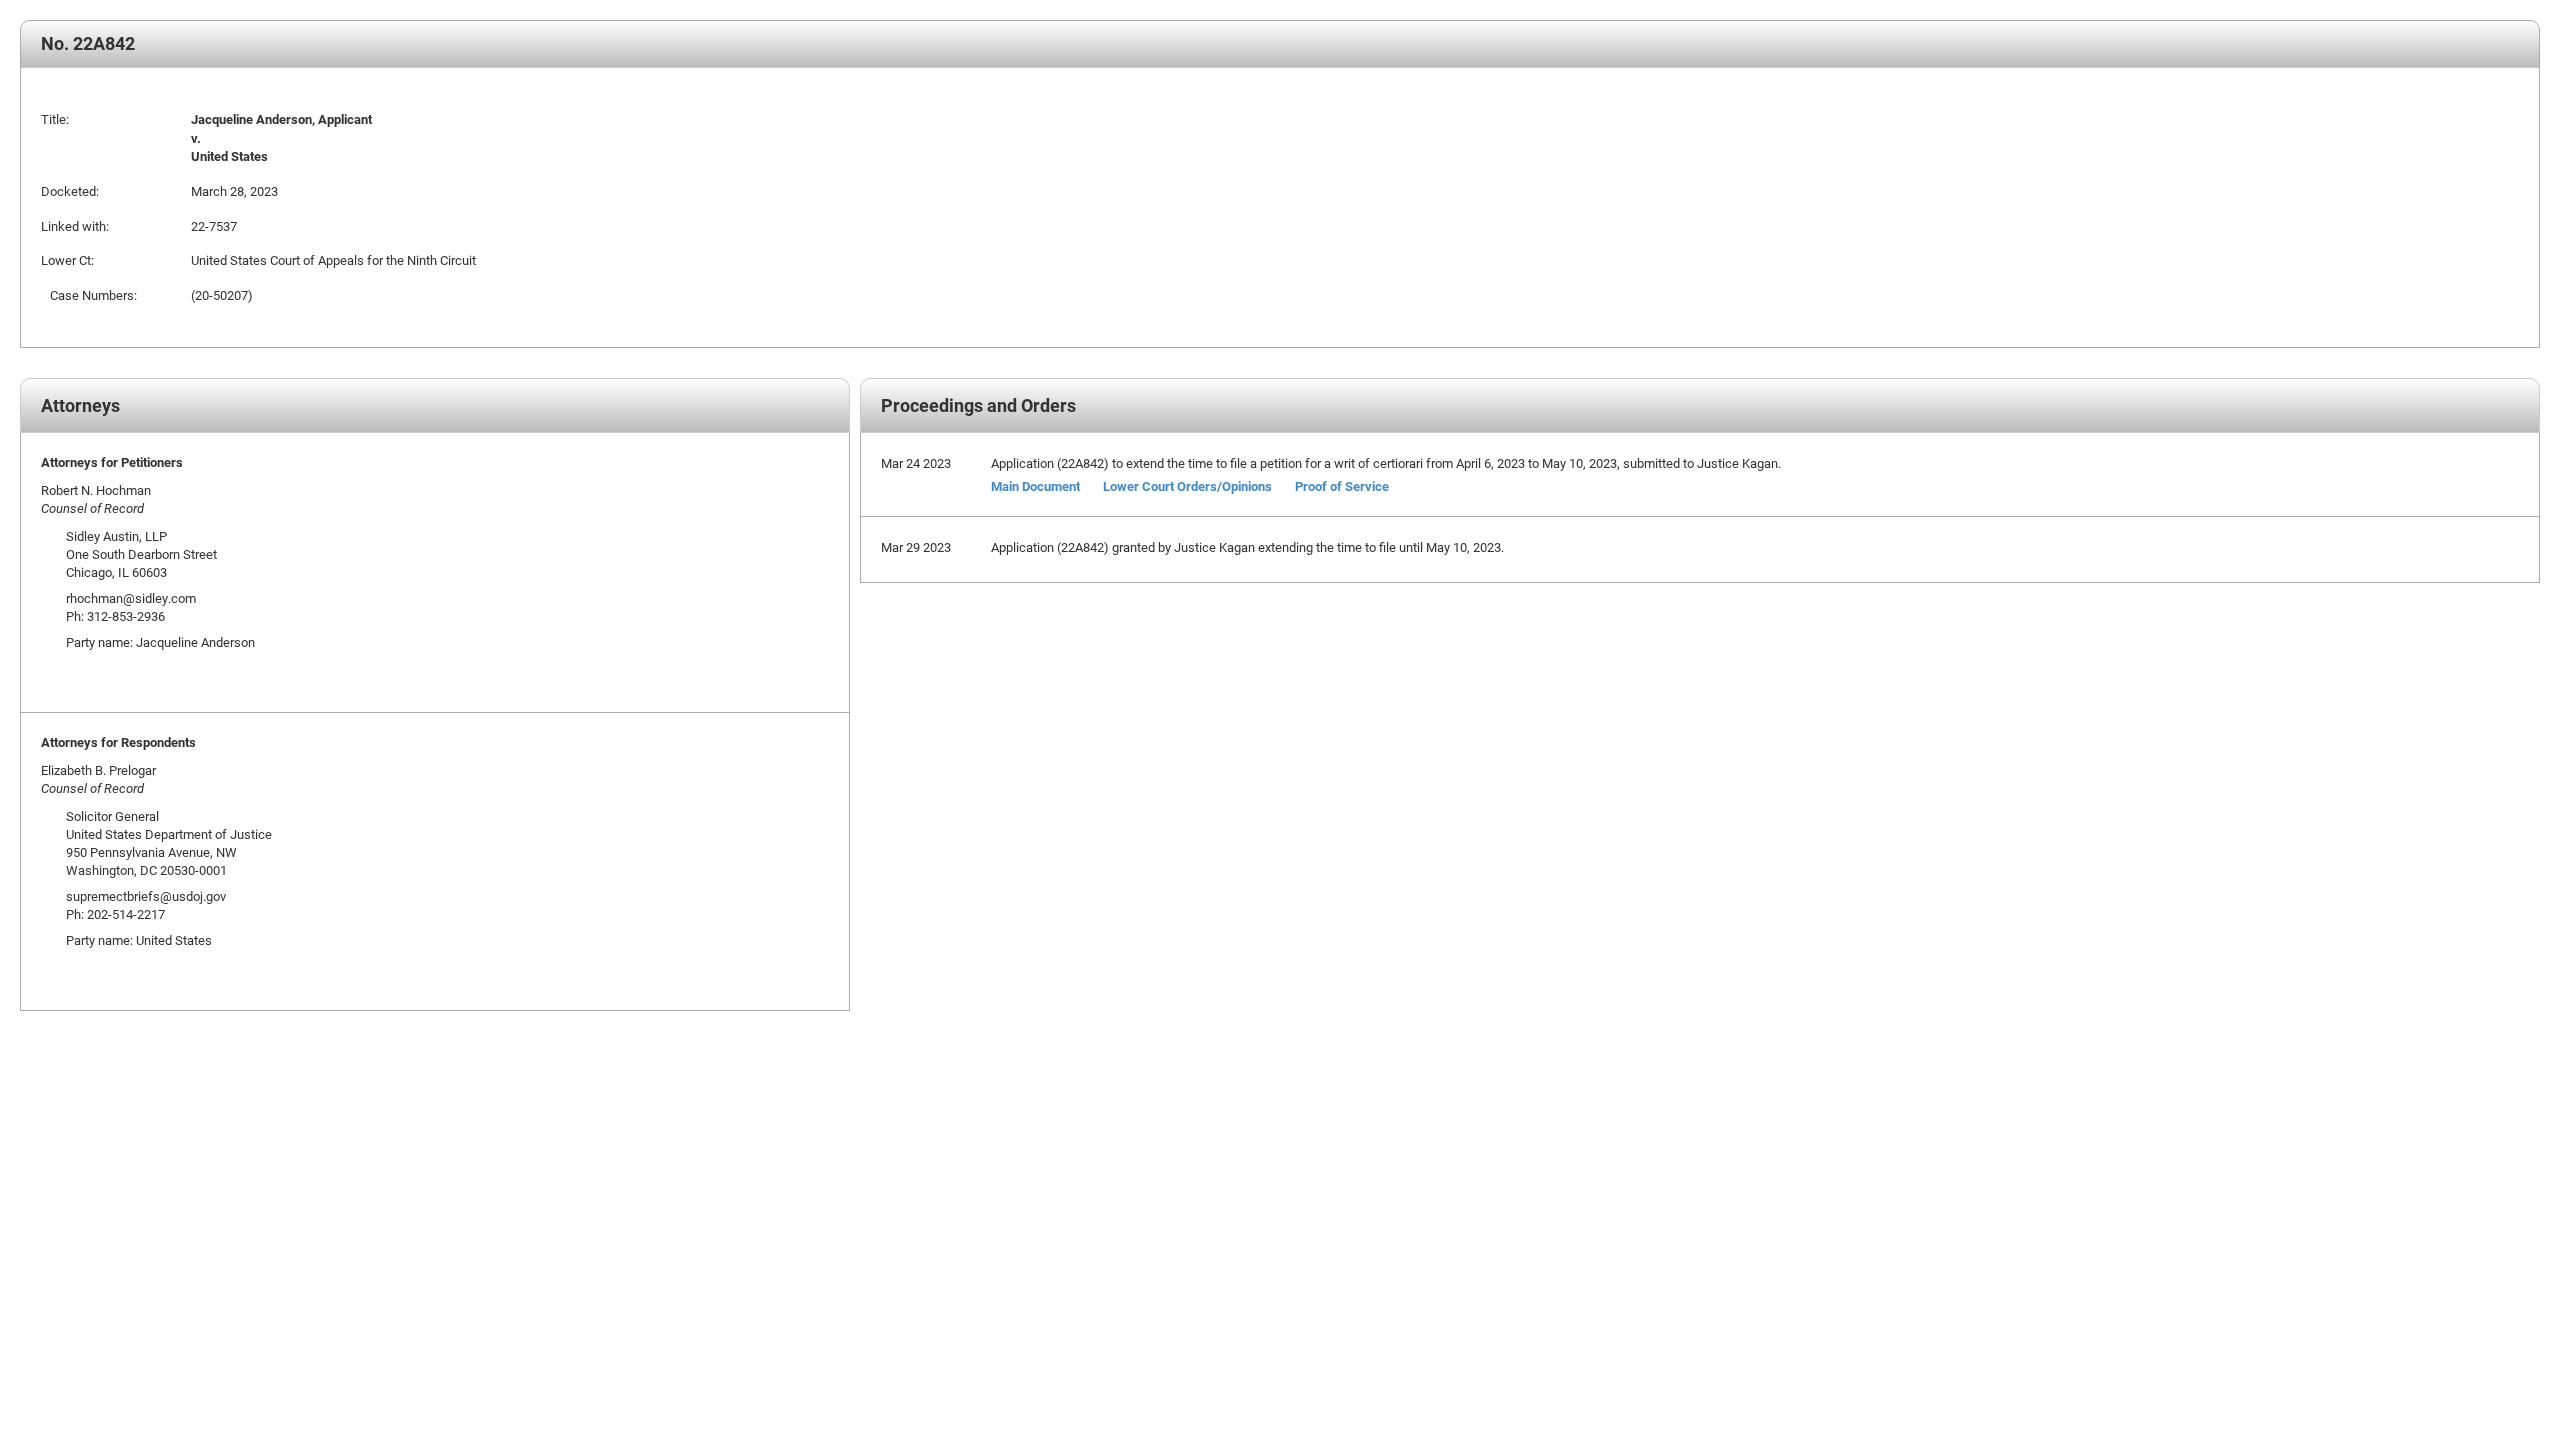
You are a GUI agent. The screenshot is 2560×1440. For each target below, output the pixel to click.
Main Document (1035, 486)
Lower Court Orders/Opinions (1187, 486)
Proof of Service (1342, 486)
